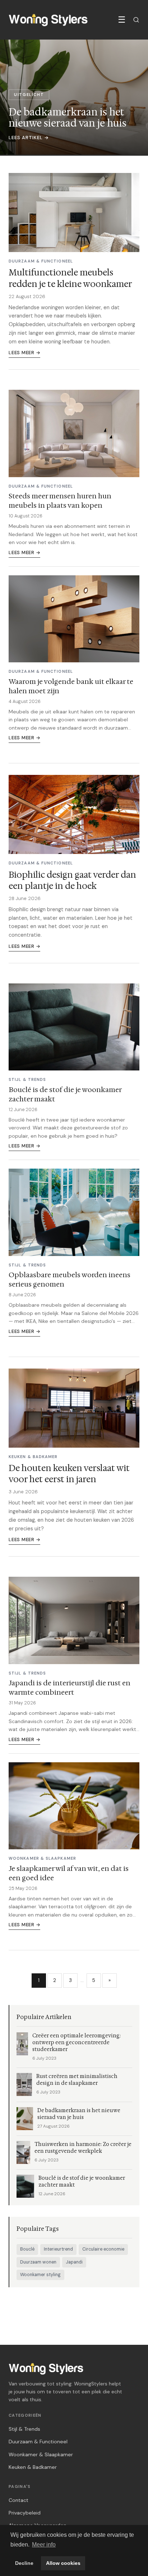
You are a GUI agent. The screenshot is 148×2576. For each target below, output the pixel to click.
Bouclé (27, 2249)
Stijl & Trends (24, 2429)
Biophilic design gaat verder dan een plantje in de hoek (72, 880)
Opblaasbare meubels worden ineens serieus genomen (70, 1279)
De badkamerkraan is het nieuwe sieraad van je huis (79, 2114)
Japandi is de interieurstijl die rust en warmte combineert (70, 1687)
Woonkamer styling (40, 2275)
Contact (18, 2500)
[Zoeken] (136, 20)
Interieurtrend (58, 2249)
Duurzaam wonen (38, 2262)
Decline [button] (24, 2563)
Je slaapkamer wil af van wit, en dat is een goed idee (69, 1873)
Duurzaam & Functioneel (38, 2442)
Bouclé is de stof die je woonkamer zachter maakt (65, 1094)
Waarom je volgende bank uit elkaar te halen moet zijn (71, 686)
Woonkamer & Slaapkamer (41, 2454)
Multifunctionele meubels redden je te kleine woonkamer (70, 278)
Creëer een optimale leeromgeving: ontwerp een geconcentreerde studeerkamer (77, 2043)
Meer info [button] (44, 2545)
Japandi (74, 2262)
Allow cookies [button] (63, 2563)
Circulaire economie (103, 2249)
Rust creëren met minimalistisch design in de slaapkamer (77, 2080)
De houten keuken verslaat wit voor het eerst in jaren (69, 1474)
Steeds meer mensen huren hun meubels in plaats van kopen (60, 501)
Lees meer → (24, 353)
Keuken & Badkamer (33, 2467)
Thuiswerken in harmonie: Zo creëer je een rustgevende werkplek (83, 2148)
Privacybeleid (25, 2513)
